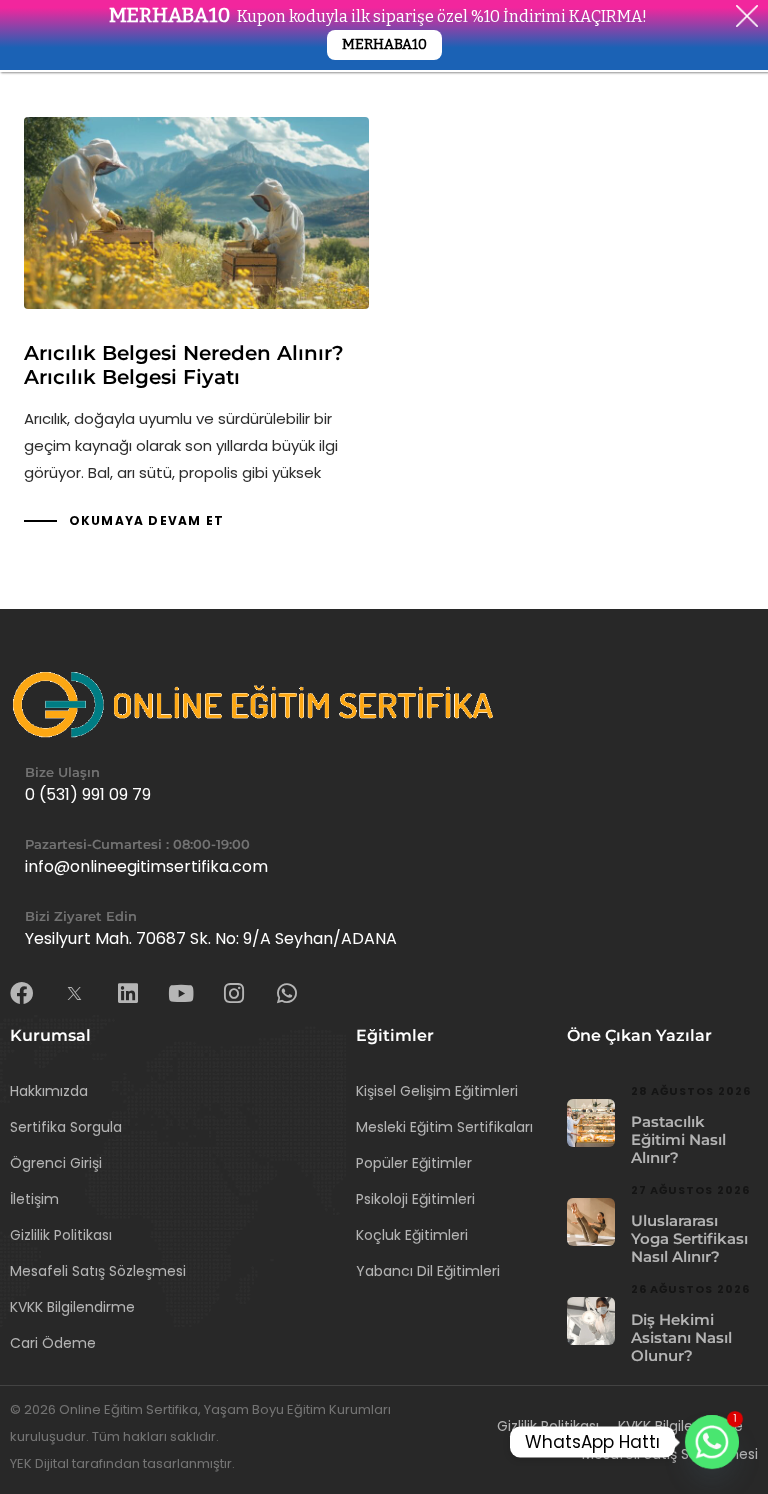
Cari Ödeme (53, 1343)
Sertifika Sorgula (66, 1127)
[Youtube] (180, 993)
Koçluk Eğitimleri (412, 1235)
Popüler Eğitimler (414, 1163)
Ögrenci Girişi (56, 1163)
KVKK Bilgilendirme (72, 1307)
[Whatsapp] (286, 993)
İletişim (34, 1199)
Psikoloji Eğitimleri (415, 1199)
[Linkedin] (127, 993)
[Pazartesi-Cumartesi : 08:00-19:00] (384, 859)
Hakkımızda (49, 1091)
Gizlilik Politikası (61, 1235)
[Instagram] (233, 993)
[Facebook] (21, 993)
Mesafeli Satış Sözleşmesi (98, 1271)
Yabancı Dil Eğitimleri (428, 1271)
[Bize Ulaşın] (384, 787)
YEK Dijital (41, 1463)
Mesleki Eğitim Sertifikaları (444, 1127)
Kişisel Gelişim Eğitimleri (437, 1091)
